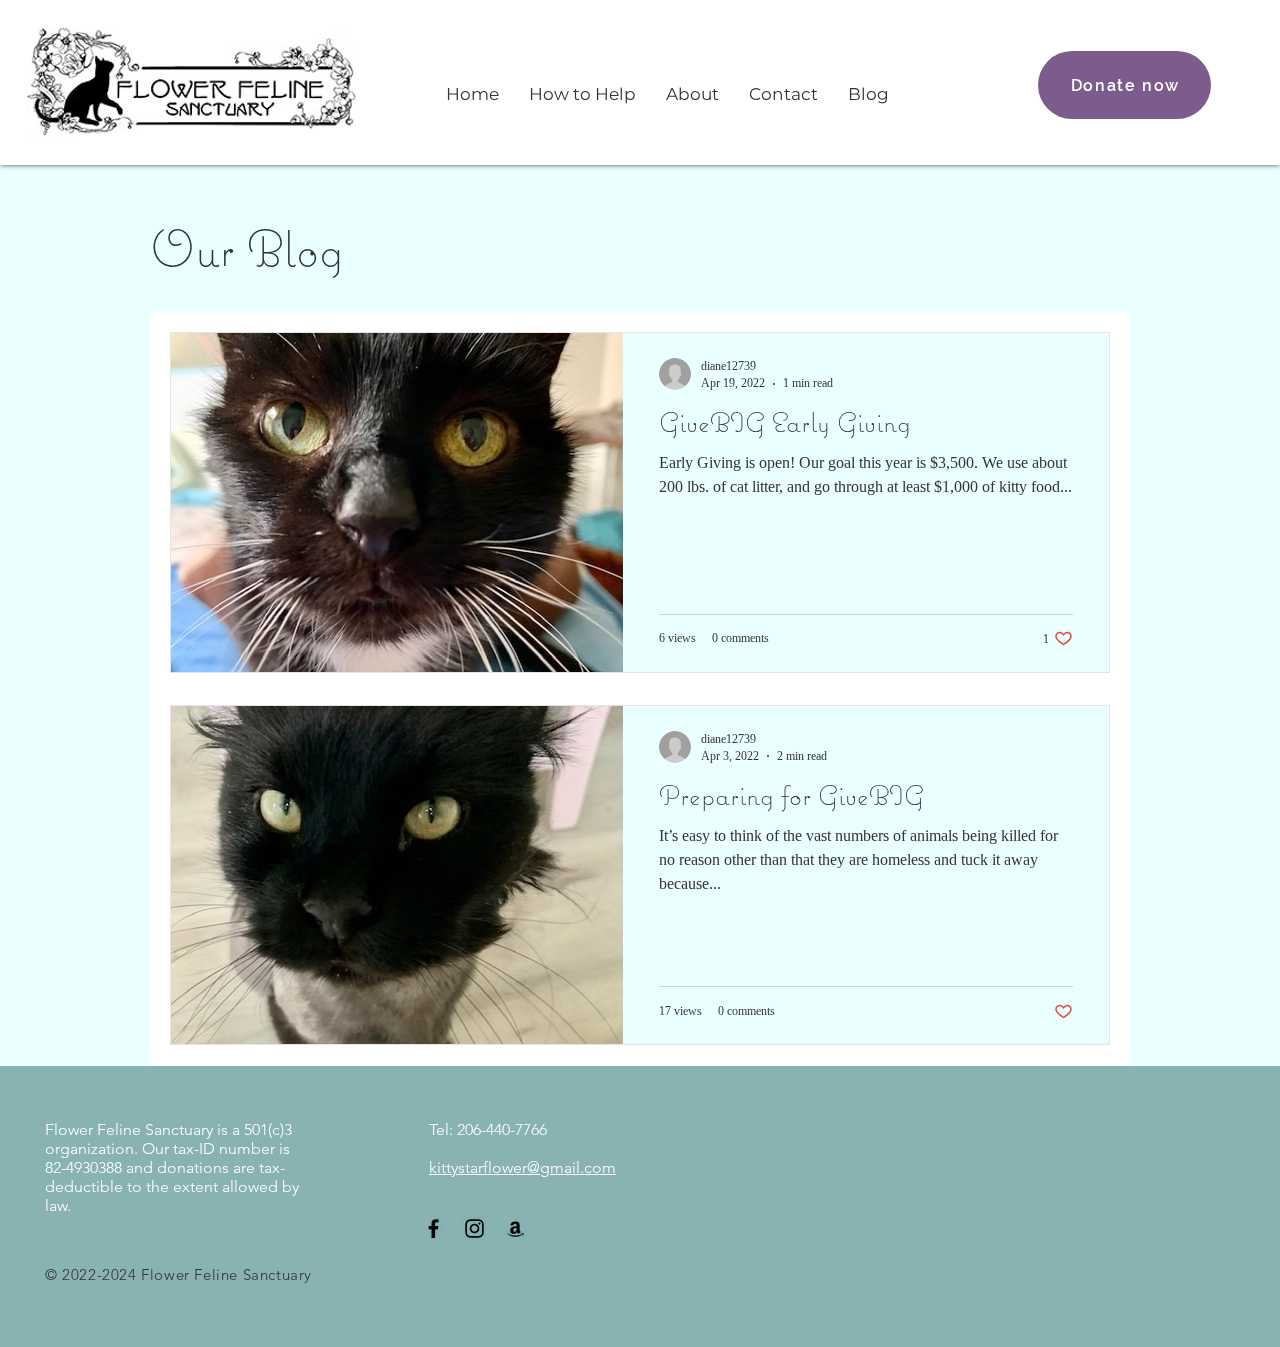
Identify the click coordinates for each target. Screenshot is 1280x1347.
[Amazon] (515, 1228)
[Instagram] (474, 1228)
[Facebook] (433, 1228)
